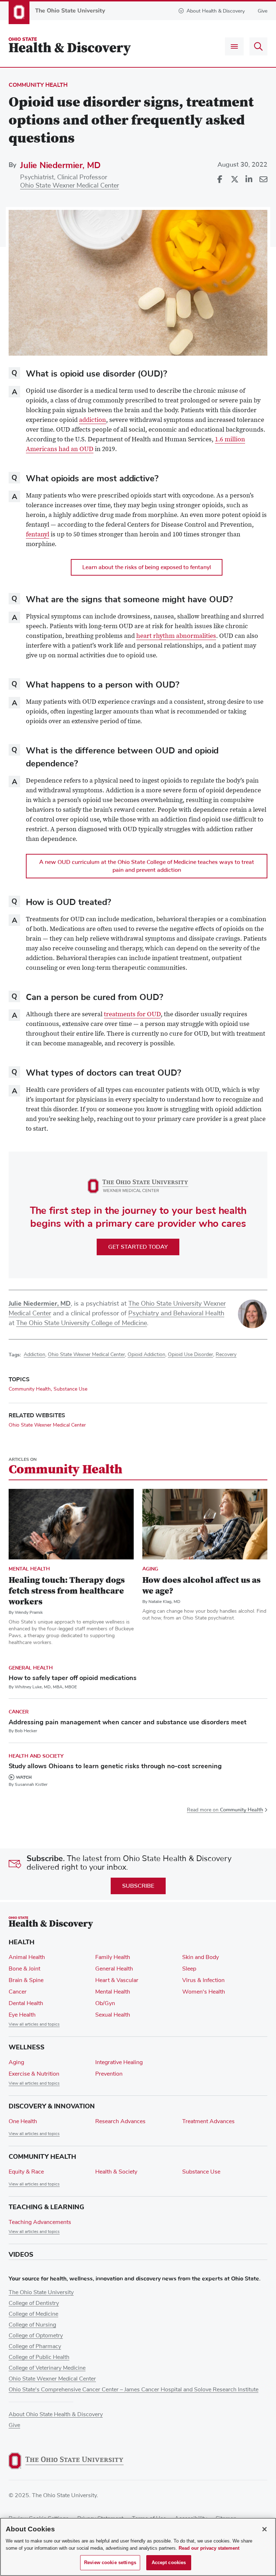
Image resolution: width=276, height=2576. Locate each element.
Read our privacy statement (209, 2548)
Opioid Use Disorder (190, 1355)
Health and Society (36, 1756)
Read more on (225, 1810)
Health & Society (116, 2172)
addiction (93, 420)
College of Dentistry (34, 2303)
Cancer (19, 1712)
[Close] (264, 2529)
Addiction (34, 1355)
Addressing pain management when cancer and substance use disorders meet (128, 1722)
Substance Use (70, 1389)
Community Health (38, 85)
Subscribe (138, 1886)
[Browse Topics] (234, 46)
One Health (23, 2121)
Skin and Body (201, 1957)
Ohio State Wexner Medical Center (70, 186)
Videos (21, 2255)
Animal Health (27, 1957)
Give (263, 11)
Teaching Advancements (40, 2222)
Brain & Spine (26, 1980)
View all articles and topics (34, 2025)
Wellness (27, 2047)
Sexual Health (113, 2015)
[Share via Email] (263, 180)
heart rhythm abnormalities (176, 636)
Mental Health (29, 1569)
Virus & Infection (203, 1980)
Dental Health (26, 2003)
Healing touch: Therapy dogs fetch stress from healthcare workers (67, 1591)
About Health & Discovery (216, 11)
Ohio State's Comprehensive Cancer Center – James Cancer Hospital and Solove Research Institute (134, 2390)
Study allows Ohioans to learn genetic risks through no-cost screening (115, 1766)
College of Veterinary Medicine (47, 2368)
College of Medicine (33, 2314)
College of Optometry (36, 2336)
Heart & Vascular (117, 1980)
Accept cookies (169, 2563)
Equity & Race (26, 2172)
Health (22, 1942)
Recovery (226, 1355)
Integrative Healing (119, 2062)
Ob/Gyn (105, 2003)
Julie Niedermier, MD (60, 165)
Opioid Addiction (146, 1355)
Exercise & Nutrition (34, 2074)
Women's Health (204, 1992)
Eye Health (22, 2015)
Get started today (138, 1247)
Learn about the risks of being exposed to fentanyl (147, 567)
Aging (150, 1569)
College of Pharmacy (35, 2346)
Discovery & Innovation (52, 2106)
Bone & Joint (24, 1969)
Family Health (113, 1957)
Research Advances (120, 2121)
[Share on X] (234, 180)
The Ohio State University (41, 2292)
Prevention (109, 2074)
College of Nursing (32, 2325)
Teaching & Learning (46, 2207)
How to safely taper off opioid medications (73, 1678)
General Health (31, 1668)
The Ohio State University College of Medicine (82, 1323)
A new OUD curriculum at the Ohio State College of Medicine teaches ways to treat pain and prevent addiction (147, 866)
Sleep (189, 1969)
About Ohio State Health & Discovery (56, 2414)
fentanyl (38, 535)
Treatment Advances (208, 2121)
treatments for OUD (132, 1015)
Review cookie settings (110, 2563)
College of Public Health (39, 2357)
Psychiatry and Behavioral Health (176, 1314)
